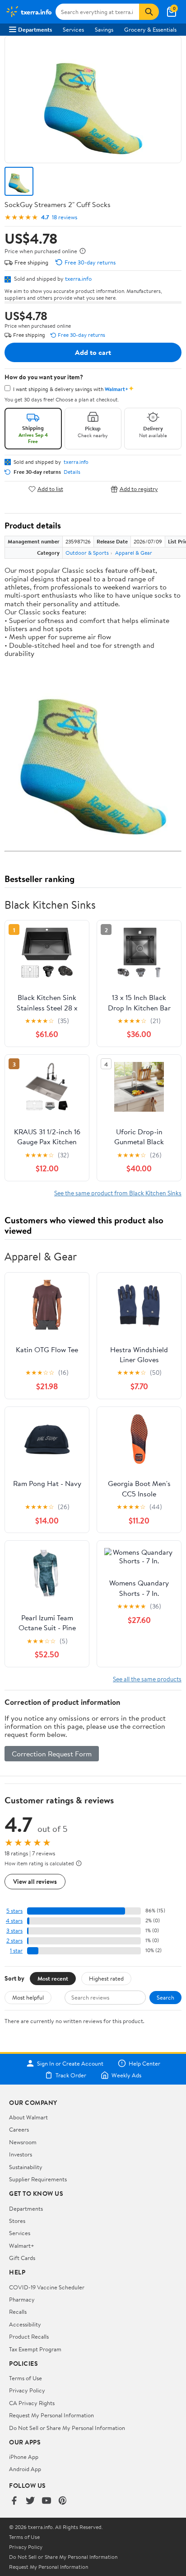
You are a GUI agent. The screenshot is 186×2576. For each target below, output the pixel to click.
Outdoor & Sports (87, 553)
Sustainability (26, 2167)
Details (72, 472)
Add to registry (139, 489)
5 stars (14, 1911)
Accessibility (25, 2324)
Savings (104, 29)
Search (165, 1997)
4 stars (14, 1921)
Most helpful (28, 1997)
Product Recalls (29, 2336)
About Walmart (28, 2117)
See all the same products (147, 1679)
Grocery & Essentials (150, 29)
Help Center (144, 2063)
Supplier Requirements (38, 2179)
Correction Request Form (52, 1754)
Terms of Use (26, 2378)
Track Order (71, 2075)
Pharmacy (22, 2299)
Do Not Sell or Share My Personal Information (67, 2428)
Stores (17, 2221)
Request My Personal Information (51, 2415)
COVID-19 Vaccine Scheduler (47, 2287)
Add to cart (93, 352)
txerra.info (78, 278)
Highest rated (106, 1978)
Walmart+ (22, 2246)
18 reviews (65, 217)
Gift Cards (22, 2258)
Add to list (50, 489)
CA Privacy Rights (32, 2403)
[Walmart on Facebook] (14, 2501)
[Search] (149, 12)
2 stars (14, 1941)
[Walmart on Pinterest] (63, 2501)
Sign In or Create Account (70, 2063)
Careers (19, 2129)
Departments (35, 29)
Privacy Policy (27, 2390)
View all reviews (35, 1881)
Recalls (18, 2312)
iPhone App (24, 2457)
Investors (21, 2154)
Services (73, 29)
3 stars (14, 1931)
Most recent (53, 1978)
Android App (25, 2469)
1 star (16, 1951)
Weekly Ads (126, 2075)
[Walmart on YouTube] (46, 2501)
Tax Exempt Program (35, 2349)
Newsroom (23, 2142)
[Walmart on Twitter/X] (30, 2501)
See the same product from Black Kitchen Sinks (118, 1193)
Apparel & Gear (134, 553)
